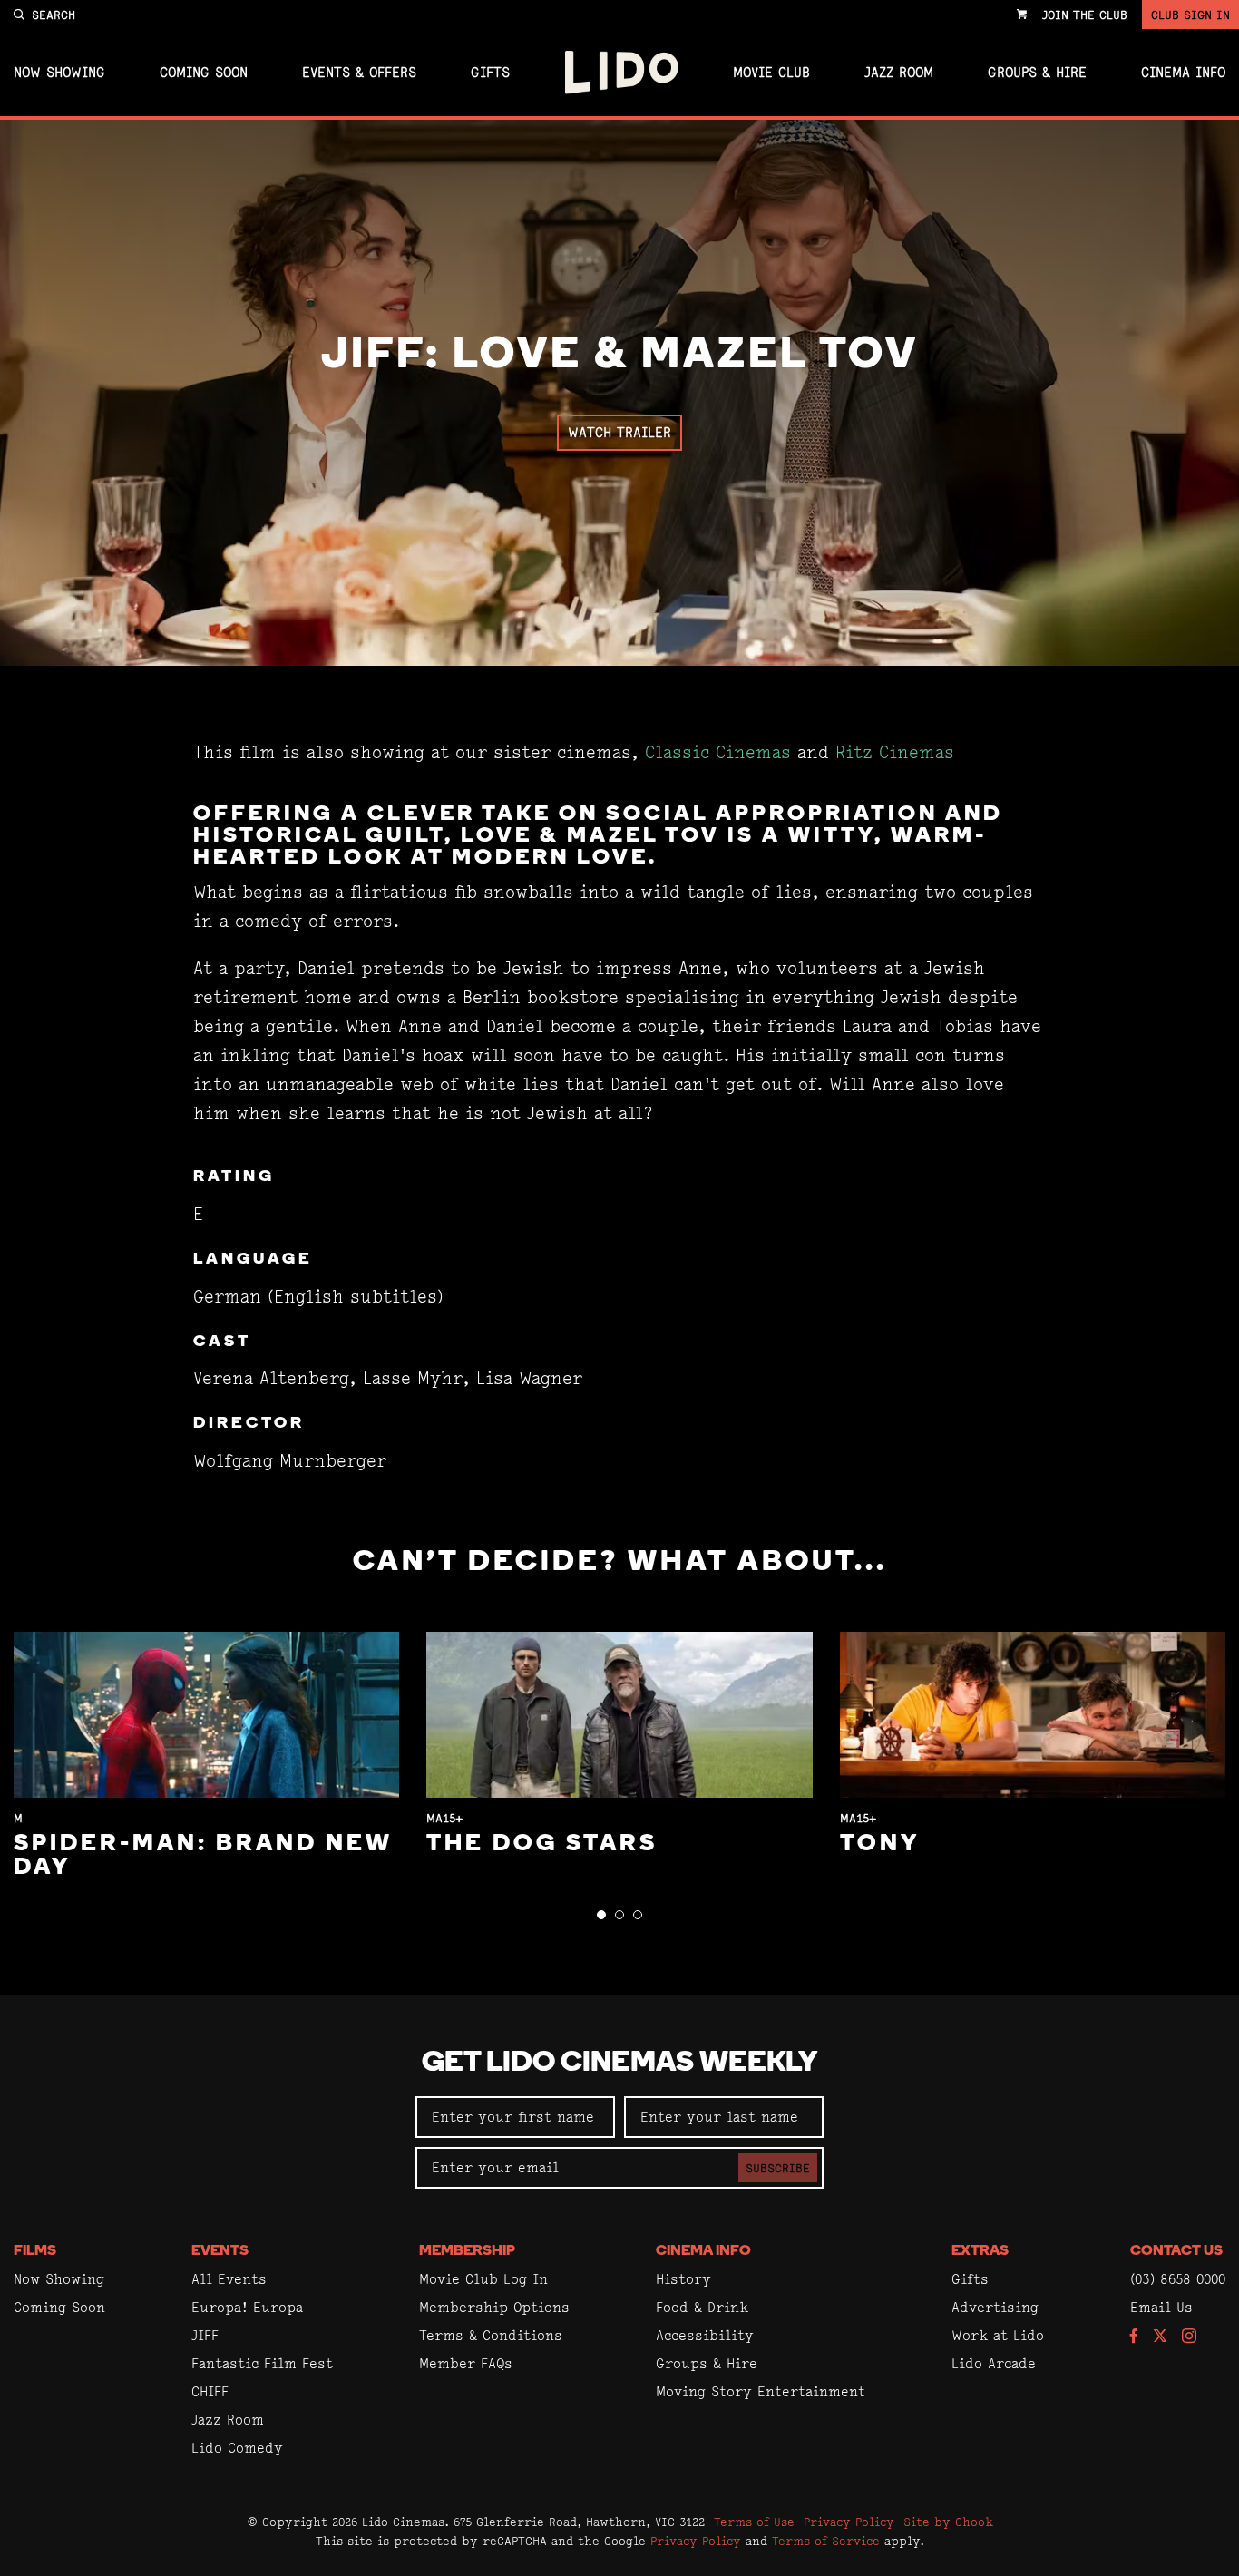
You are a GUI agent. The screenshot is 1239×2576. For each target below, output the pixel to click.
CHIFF (210, 2391)
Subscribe (778, 2168)
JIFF (205, 2335)
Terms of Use (754, 2522)
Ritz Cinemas (895, 752)
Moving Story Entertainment (761, 2391)
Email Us (1161, 2307)
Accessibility (705, 2335)
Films (35, 2251)
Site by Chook (948, 2522)
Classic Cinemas (718, 752)
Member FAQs (466, 2363)
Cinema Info (1183, 73)
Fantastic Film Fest (262, 2363)
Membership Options (494, 2307)
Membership (467, 2251)
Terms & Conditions (491, 2335)
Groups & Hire (1037, 73)
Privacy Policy (849, 2522)
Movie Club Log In (483, 2279)
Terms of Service (826, 2541)
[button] (601, 1915)
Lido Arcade (994, 2363)
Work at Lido (998, 2335)
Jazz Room (899, 73)
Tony (880, 1844)
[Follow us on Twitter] (1160, 2337)
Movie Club (771, 73)
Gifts (490, 73)
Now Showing (59, 73)
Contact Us (1176, 2251)
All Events (229, 2279)
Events (220, 2251)
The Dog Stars (542, 1844)
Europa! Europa (247, 2307)
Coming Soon (204, 73)
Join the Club (1085, 15)
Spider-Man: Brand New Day (203, 1856)
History (683, 2279)
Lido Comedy (237, 2448)
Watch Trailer (619, 432)
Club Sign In (1190, 15)
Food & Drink (702, 2307)
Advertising (995, 2307)
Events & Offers (359, 73)
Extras (980, 2251)
